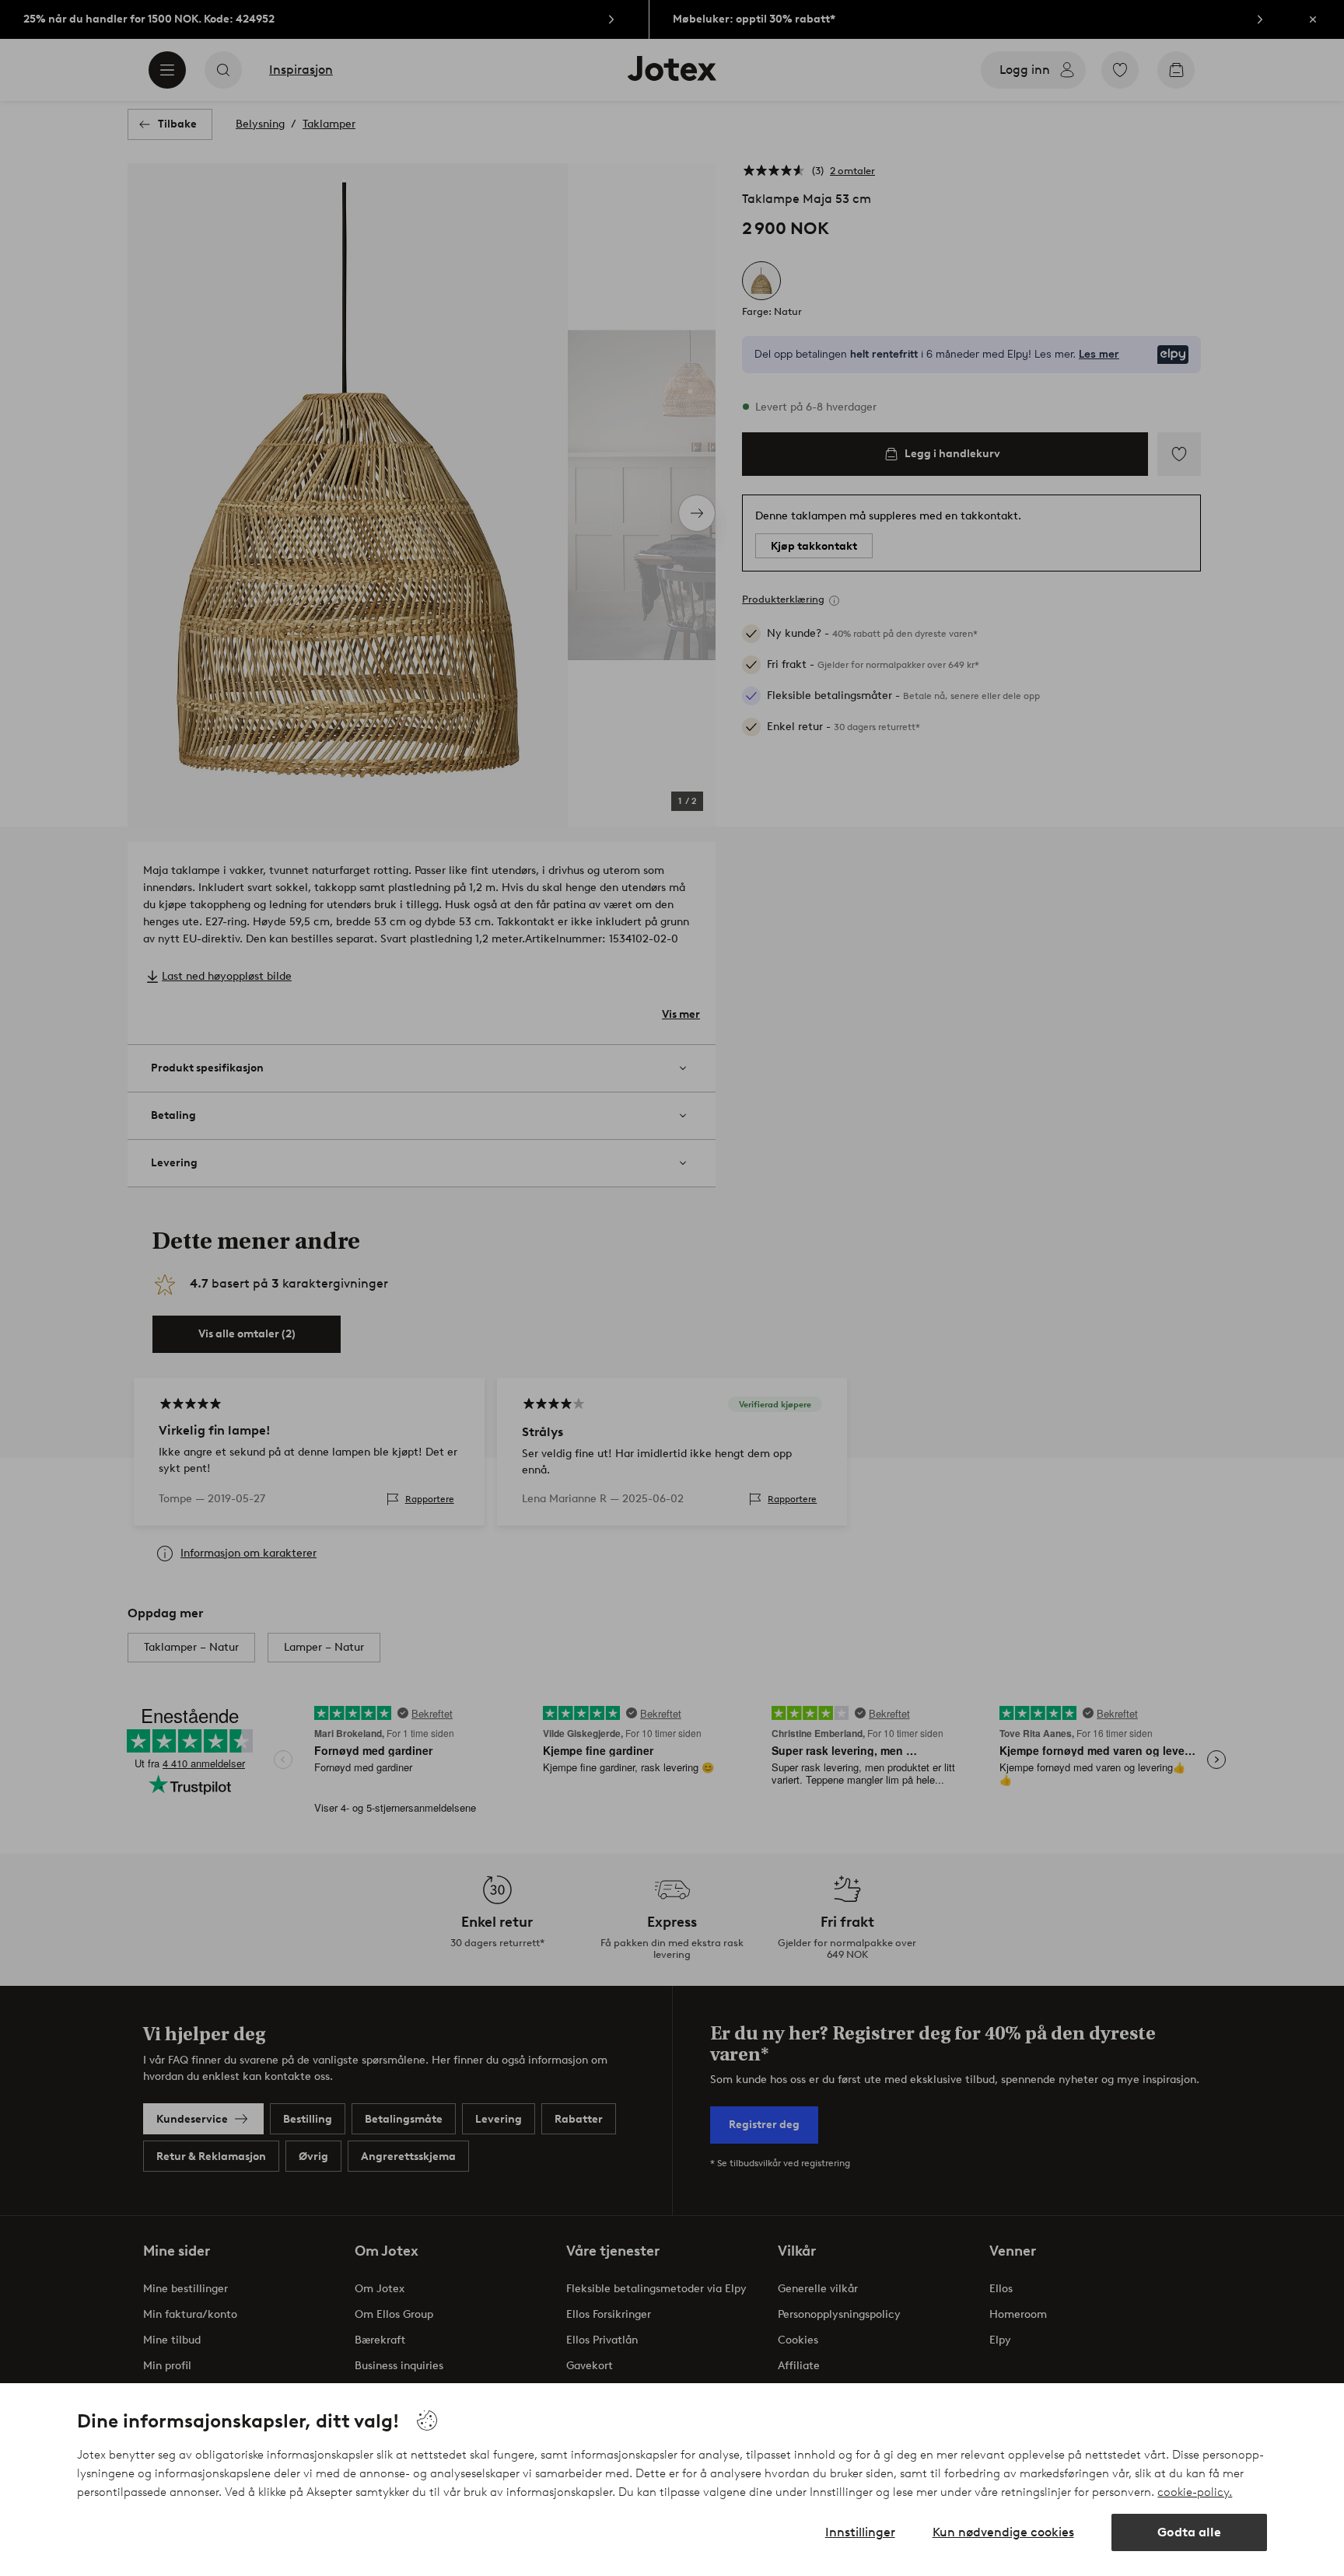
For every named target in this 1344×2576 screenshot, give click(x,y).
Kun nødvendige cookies (1003, 2532)
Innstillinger (860, 2532)
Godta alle (1189, 2532)
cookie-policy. (1195, 2492)
